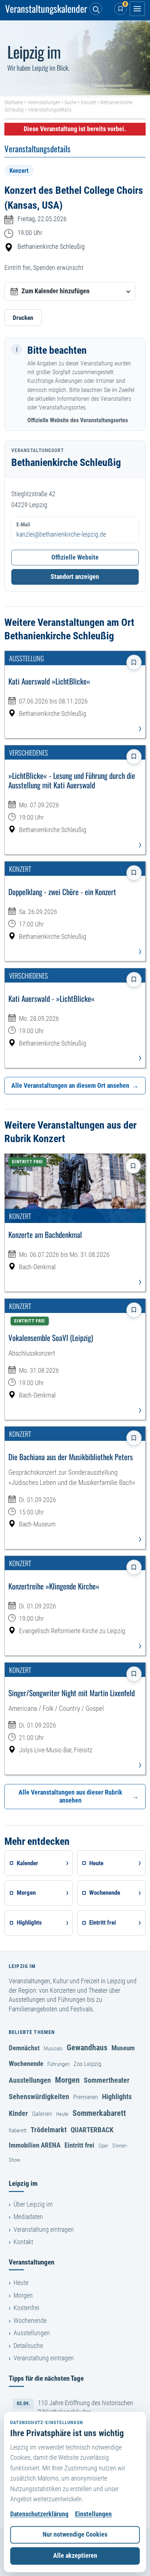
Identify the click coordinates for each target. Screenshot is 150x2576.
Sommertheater (107, 2080)
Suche (70, 102)
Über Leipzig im (33, 2204)
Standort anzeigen (75, 577)
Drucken (23, 318)
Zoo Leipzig (87, 2064)
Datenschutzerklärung (39, 2514)
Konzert (88, 102)
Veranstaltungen (44, 102)
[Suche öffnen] (96, 9)
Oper (103, 2146)
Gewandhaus (87, 2047)
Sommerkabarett (99, 2113)
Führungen (58, 2064)
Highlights (117, 2097)
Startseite (14, 102)
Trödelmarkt (49, 2130)
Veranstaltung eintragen (44, 2230)
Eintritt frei (79, 2145)
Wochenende (26, 2064)
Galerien (42, 2114)
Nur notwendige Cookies (75, 2534)
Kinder (18, 2113)
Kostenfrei (26, 2308)
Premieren (86, 2097)
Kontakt (23, 2242)
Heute (62, 2114)
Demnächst (24, 2048)
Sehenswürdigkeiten (39, 2097)
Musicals (53, 2048)
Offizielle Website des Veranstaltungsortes (78, 420)
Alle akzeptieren (75, 2556)
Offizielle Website (75, 557)
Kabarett (18, 2130)
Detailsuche (28, 2346)
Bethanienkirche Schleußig (51, 247)
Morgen (67, 2080)
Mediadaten (28, 2217)
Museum (123, 2048)
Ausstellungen (30, 2080)
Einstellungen (93, 2514)
